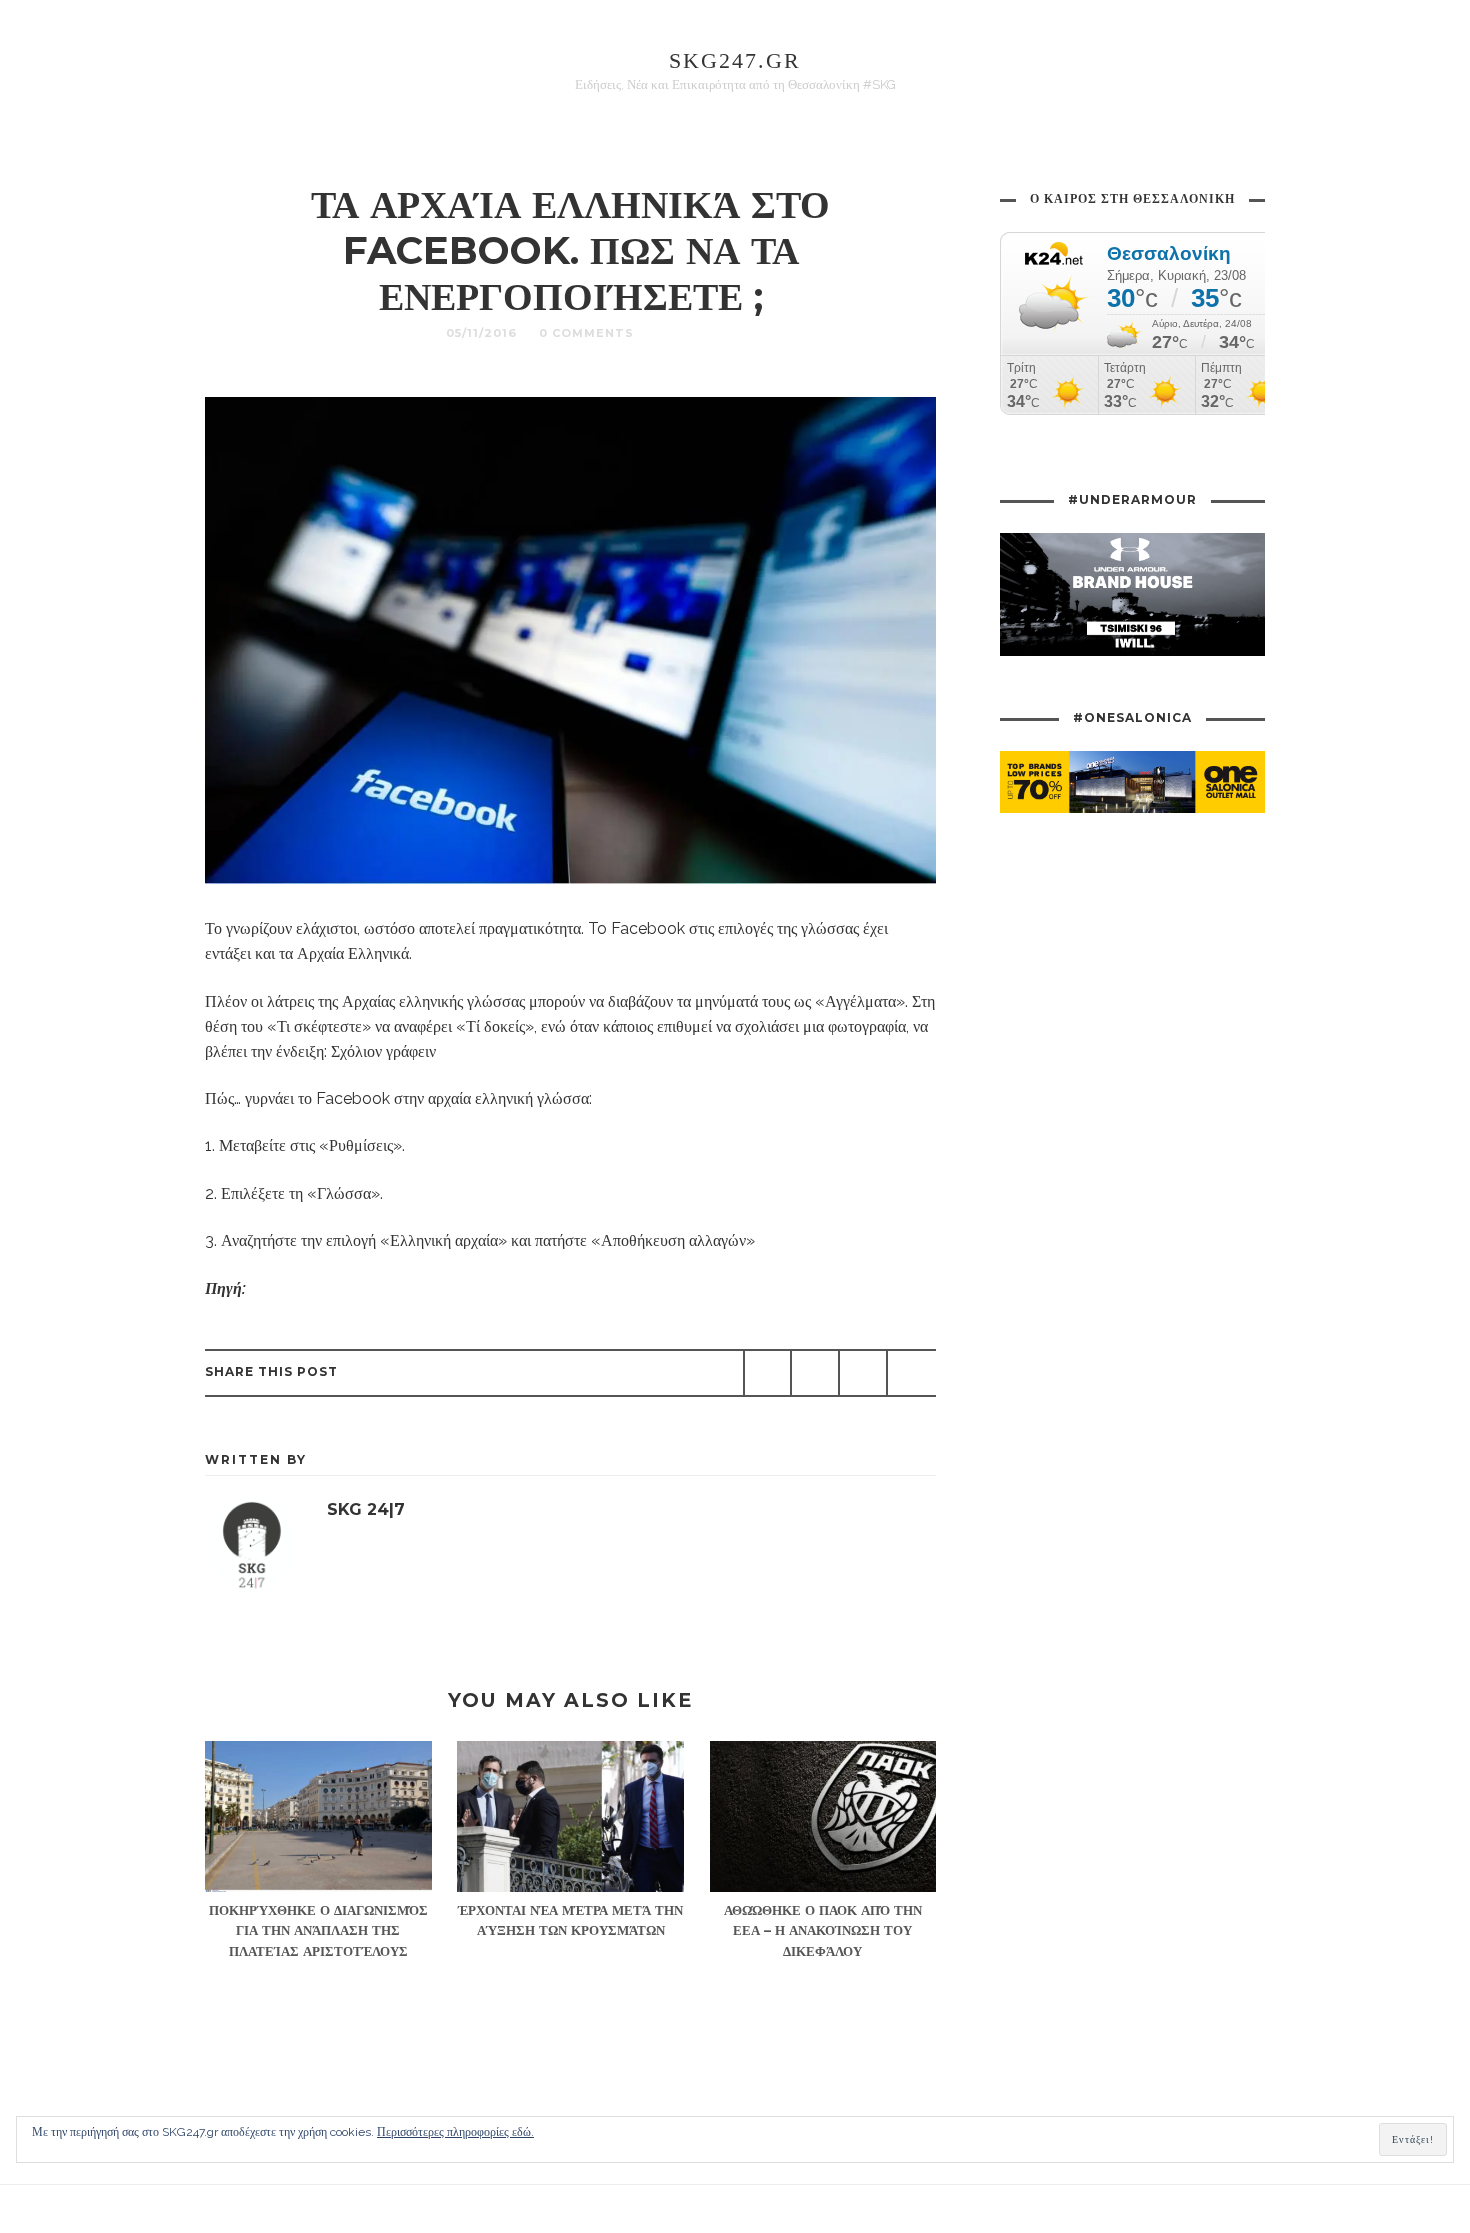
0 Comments (586, 333)
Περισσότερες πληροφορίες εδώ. (455, 2132)
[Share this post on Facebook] (768, 1373)
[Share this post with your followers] (815, 1373)
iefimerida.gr (294, 1288)
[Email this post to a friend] (911, 1373)
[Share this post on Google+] (863, 1373)
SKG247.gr (735, 60)
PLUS (676, 333)
